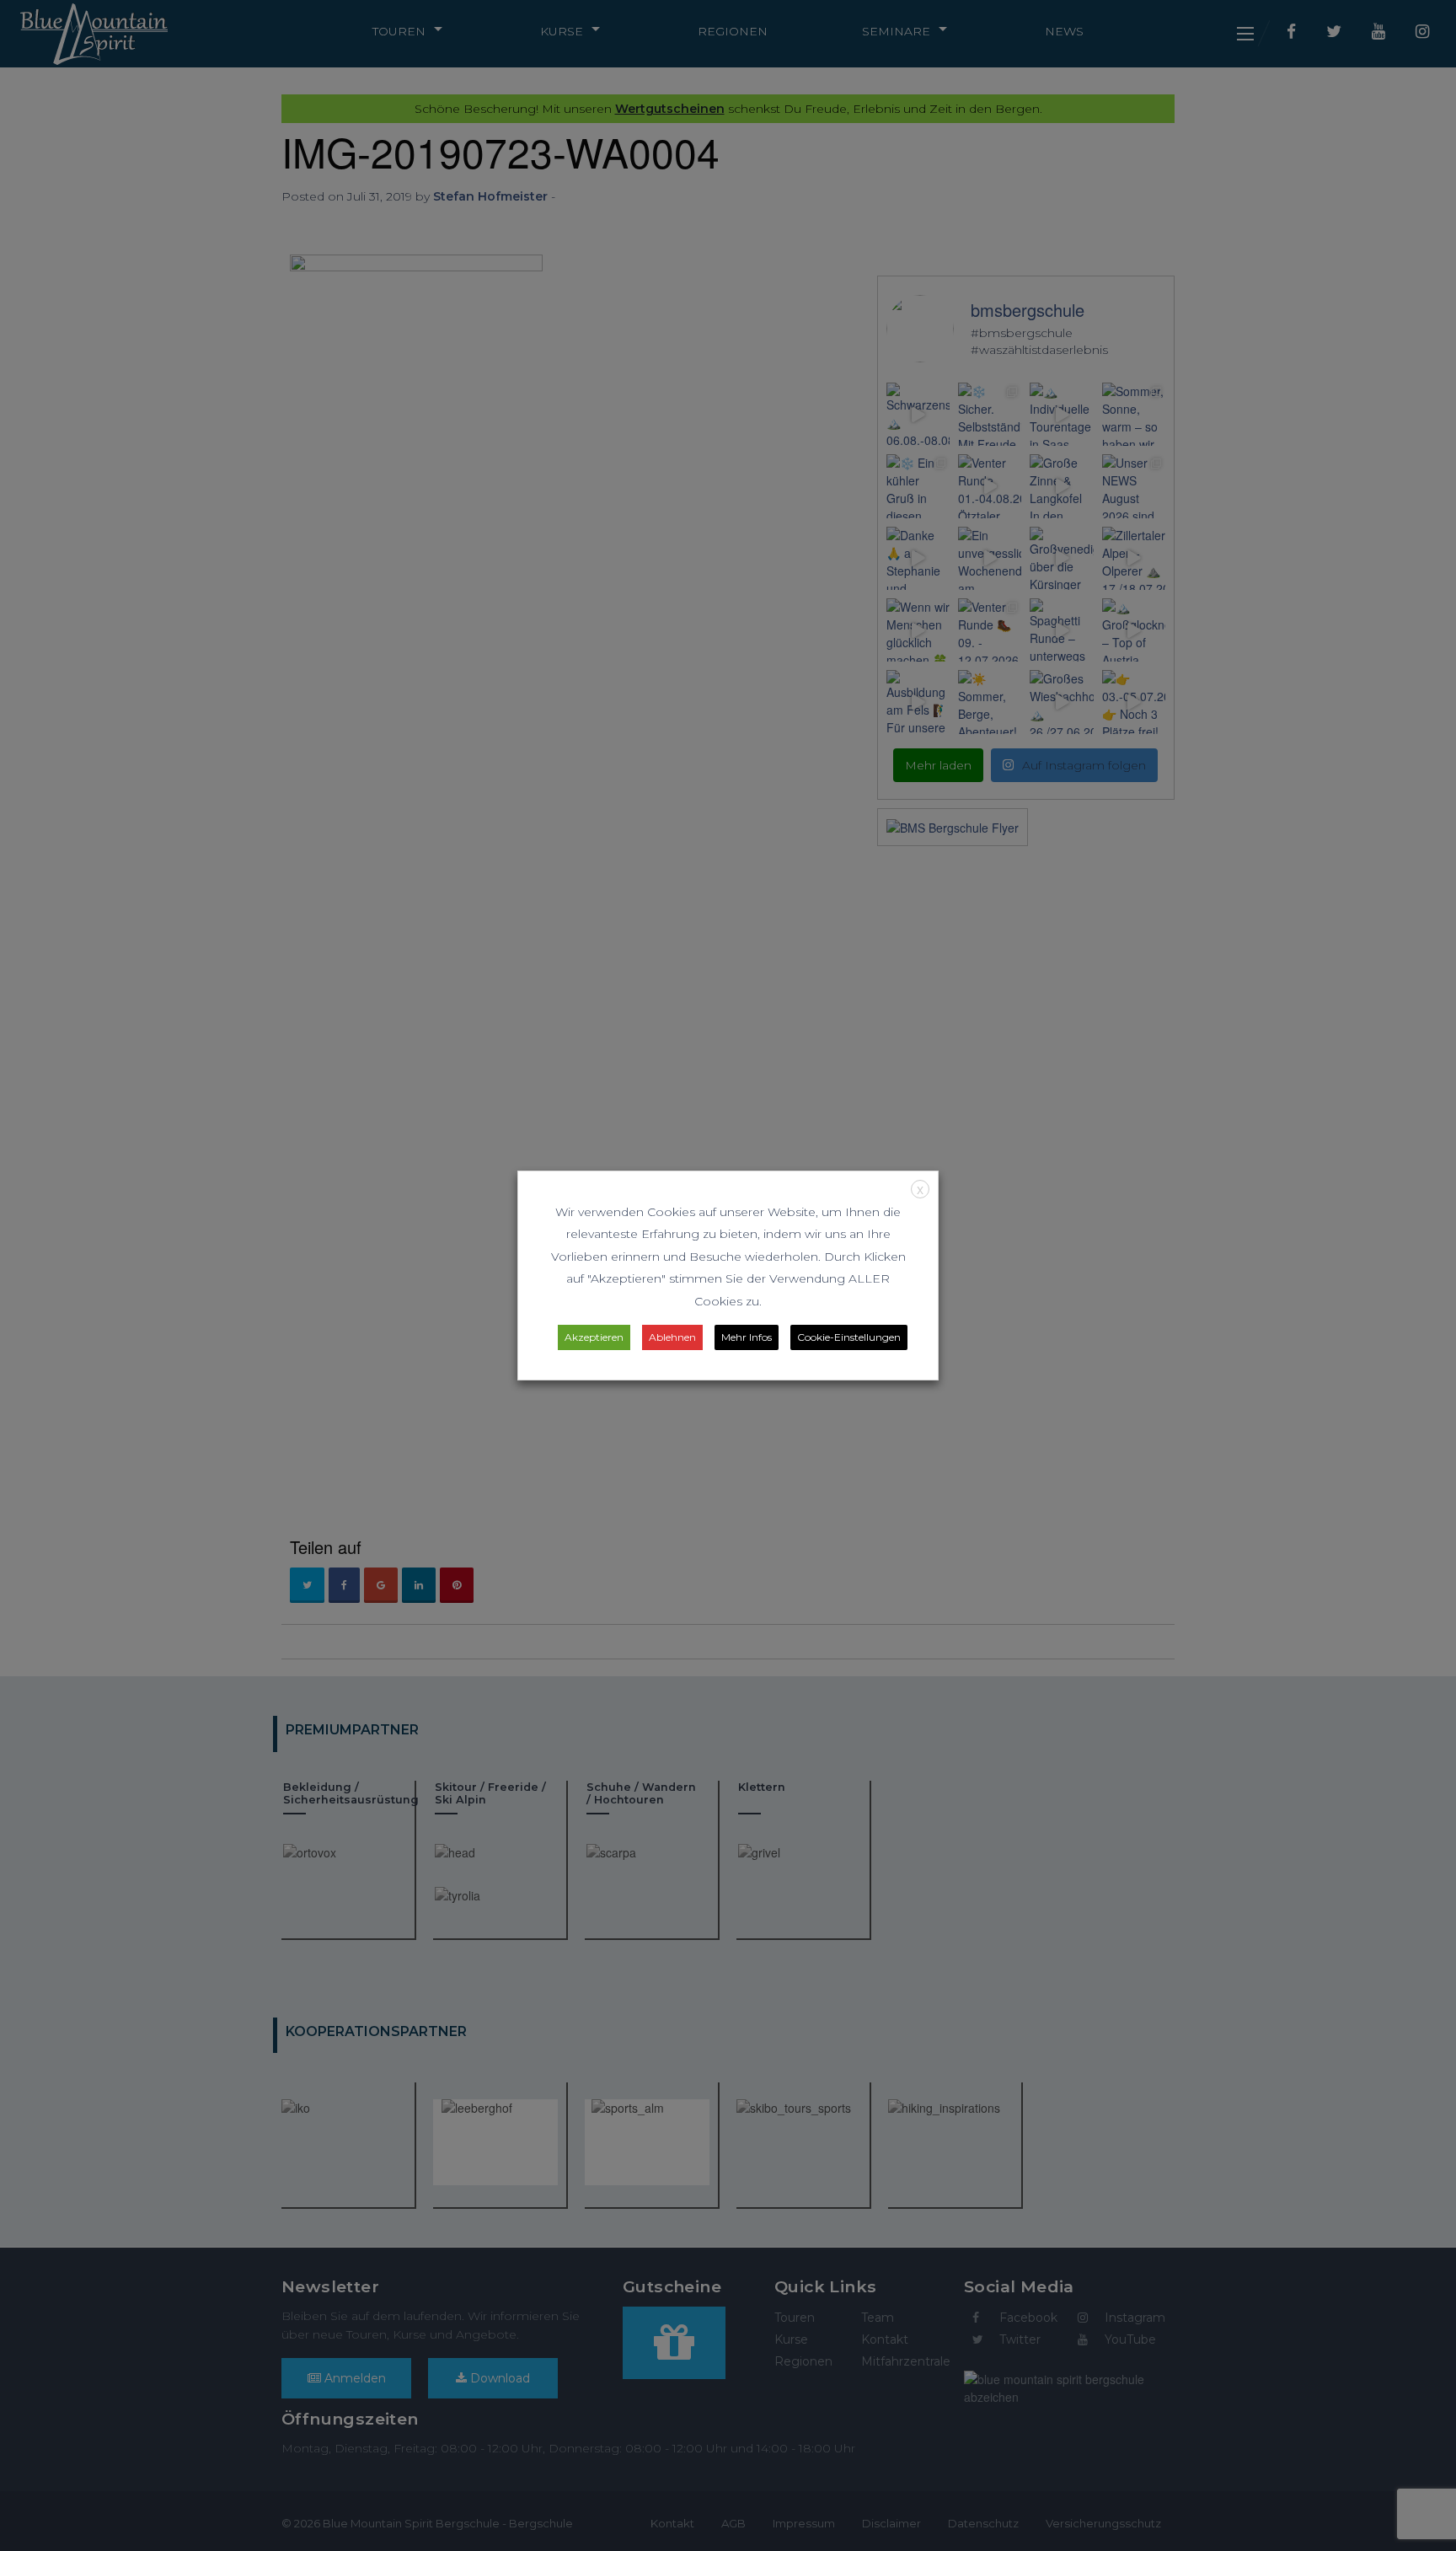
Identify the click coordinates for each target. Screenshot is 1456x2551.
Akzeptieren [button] (594, 1337)
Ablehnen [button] (672, 1337)
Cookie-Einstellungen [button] (849, 1337)
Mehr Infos (747, 1337)
